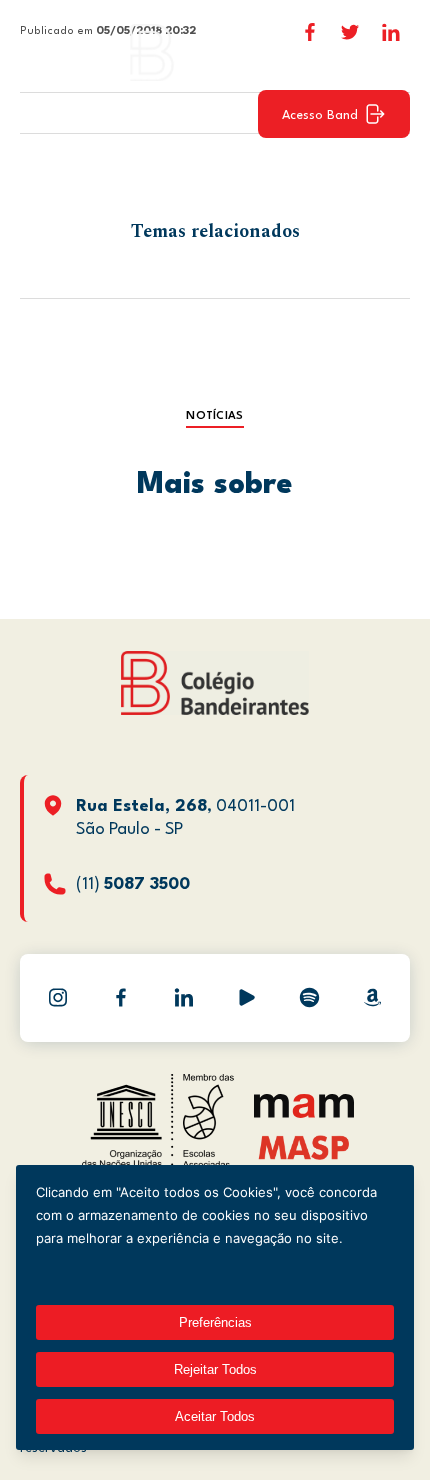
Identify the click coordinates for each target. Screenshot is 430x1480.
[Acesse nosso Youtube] (247, 998)
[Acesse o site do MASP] (304, 1146)
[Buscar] (385, 52)
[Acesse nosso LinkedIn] (184, 998)
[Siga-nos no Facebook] (121, 998)
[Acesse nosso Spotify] (310, 998)
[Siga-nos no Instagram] (58, 998)
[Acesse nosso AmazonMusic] (373, 998)
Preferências (215, 1322)
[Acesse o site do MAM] (304, 1113)
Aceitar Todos (215, 1416)
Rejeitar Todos (215, 1369)
